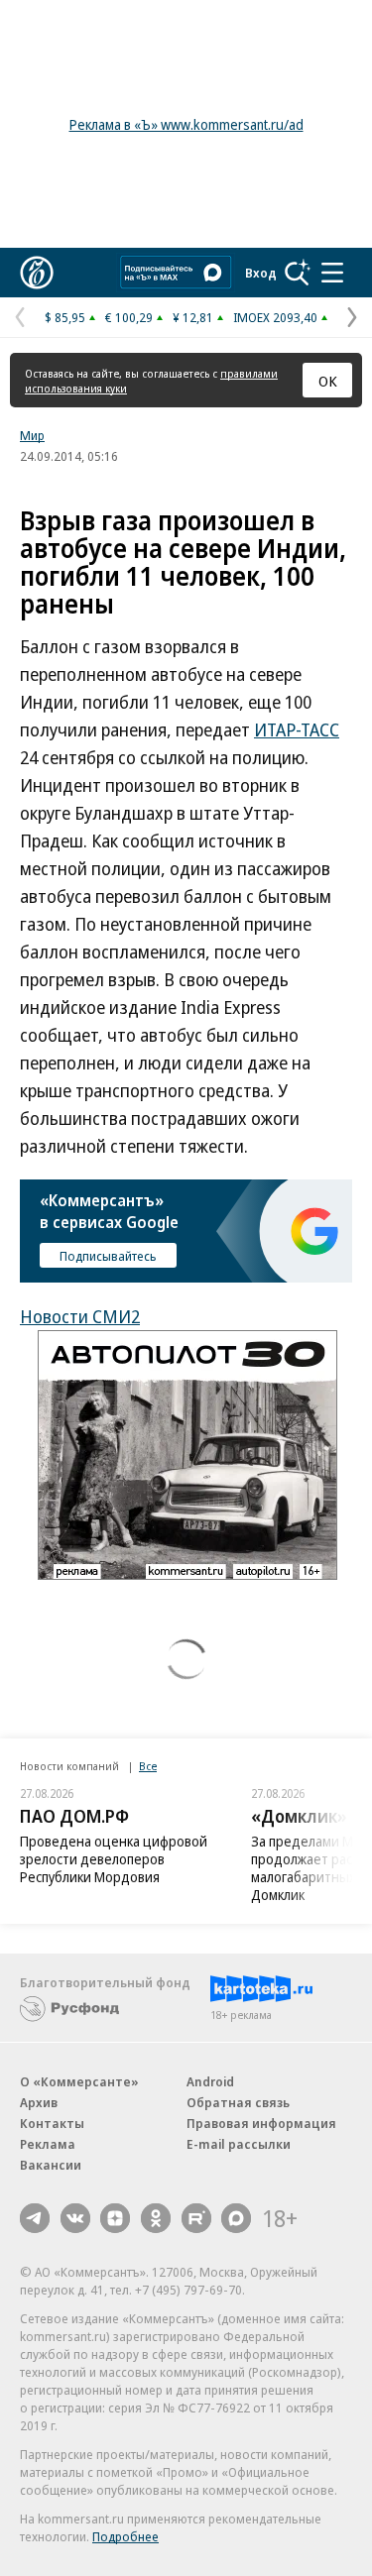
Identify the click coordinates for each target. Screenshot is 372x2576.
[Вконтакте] (75, 2218)
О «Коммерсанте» (79, 2081)
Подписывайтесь (108, 1256)
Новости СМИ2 (80, 1316)
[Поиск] (298, 273)
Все (148, 1766)
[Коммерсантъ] (37, 273)
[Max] (236, 2218)
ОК (328, 381)
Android (210, 2081)
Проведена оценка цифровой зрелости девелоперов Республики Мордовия (114, 1859)
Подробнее (125, 2536)
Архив (39, 2102)
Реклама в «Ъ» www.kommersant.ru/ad (186, 124)
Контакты (52, 2123)
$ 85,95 (65, 317)
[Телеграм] (35, 2218)
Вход (261, 273)
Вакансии (51, 2165)
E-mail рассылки (239, 2144)
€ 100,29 (129, 317)
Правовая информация (261, 2123)
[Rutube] (196, 2218)
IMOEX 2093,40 (275, 317)
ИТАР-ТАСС (297, 729)
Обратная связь (238, 2102)
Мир (32, 435)
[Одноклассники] (156, 2218)
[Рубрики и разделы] (332, 273)
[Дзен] (115, 2218)
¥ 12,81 (193, 317)
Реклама (48, 2144)
